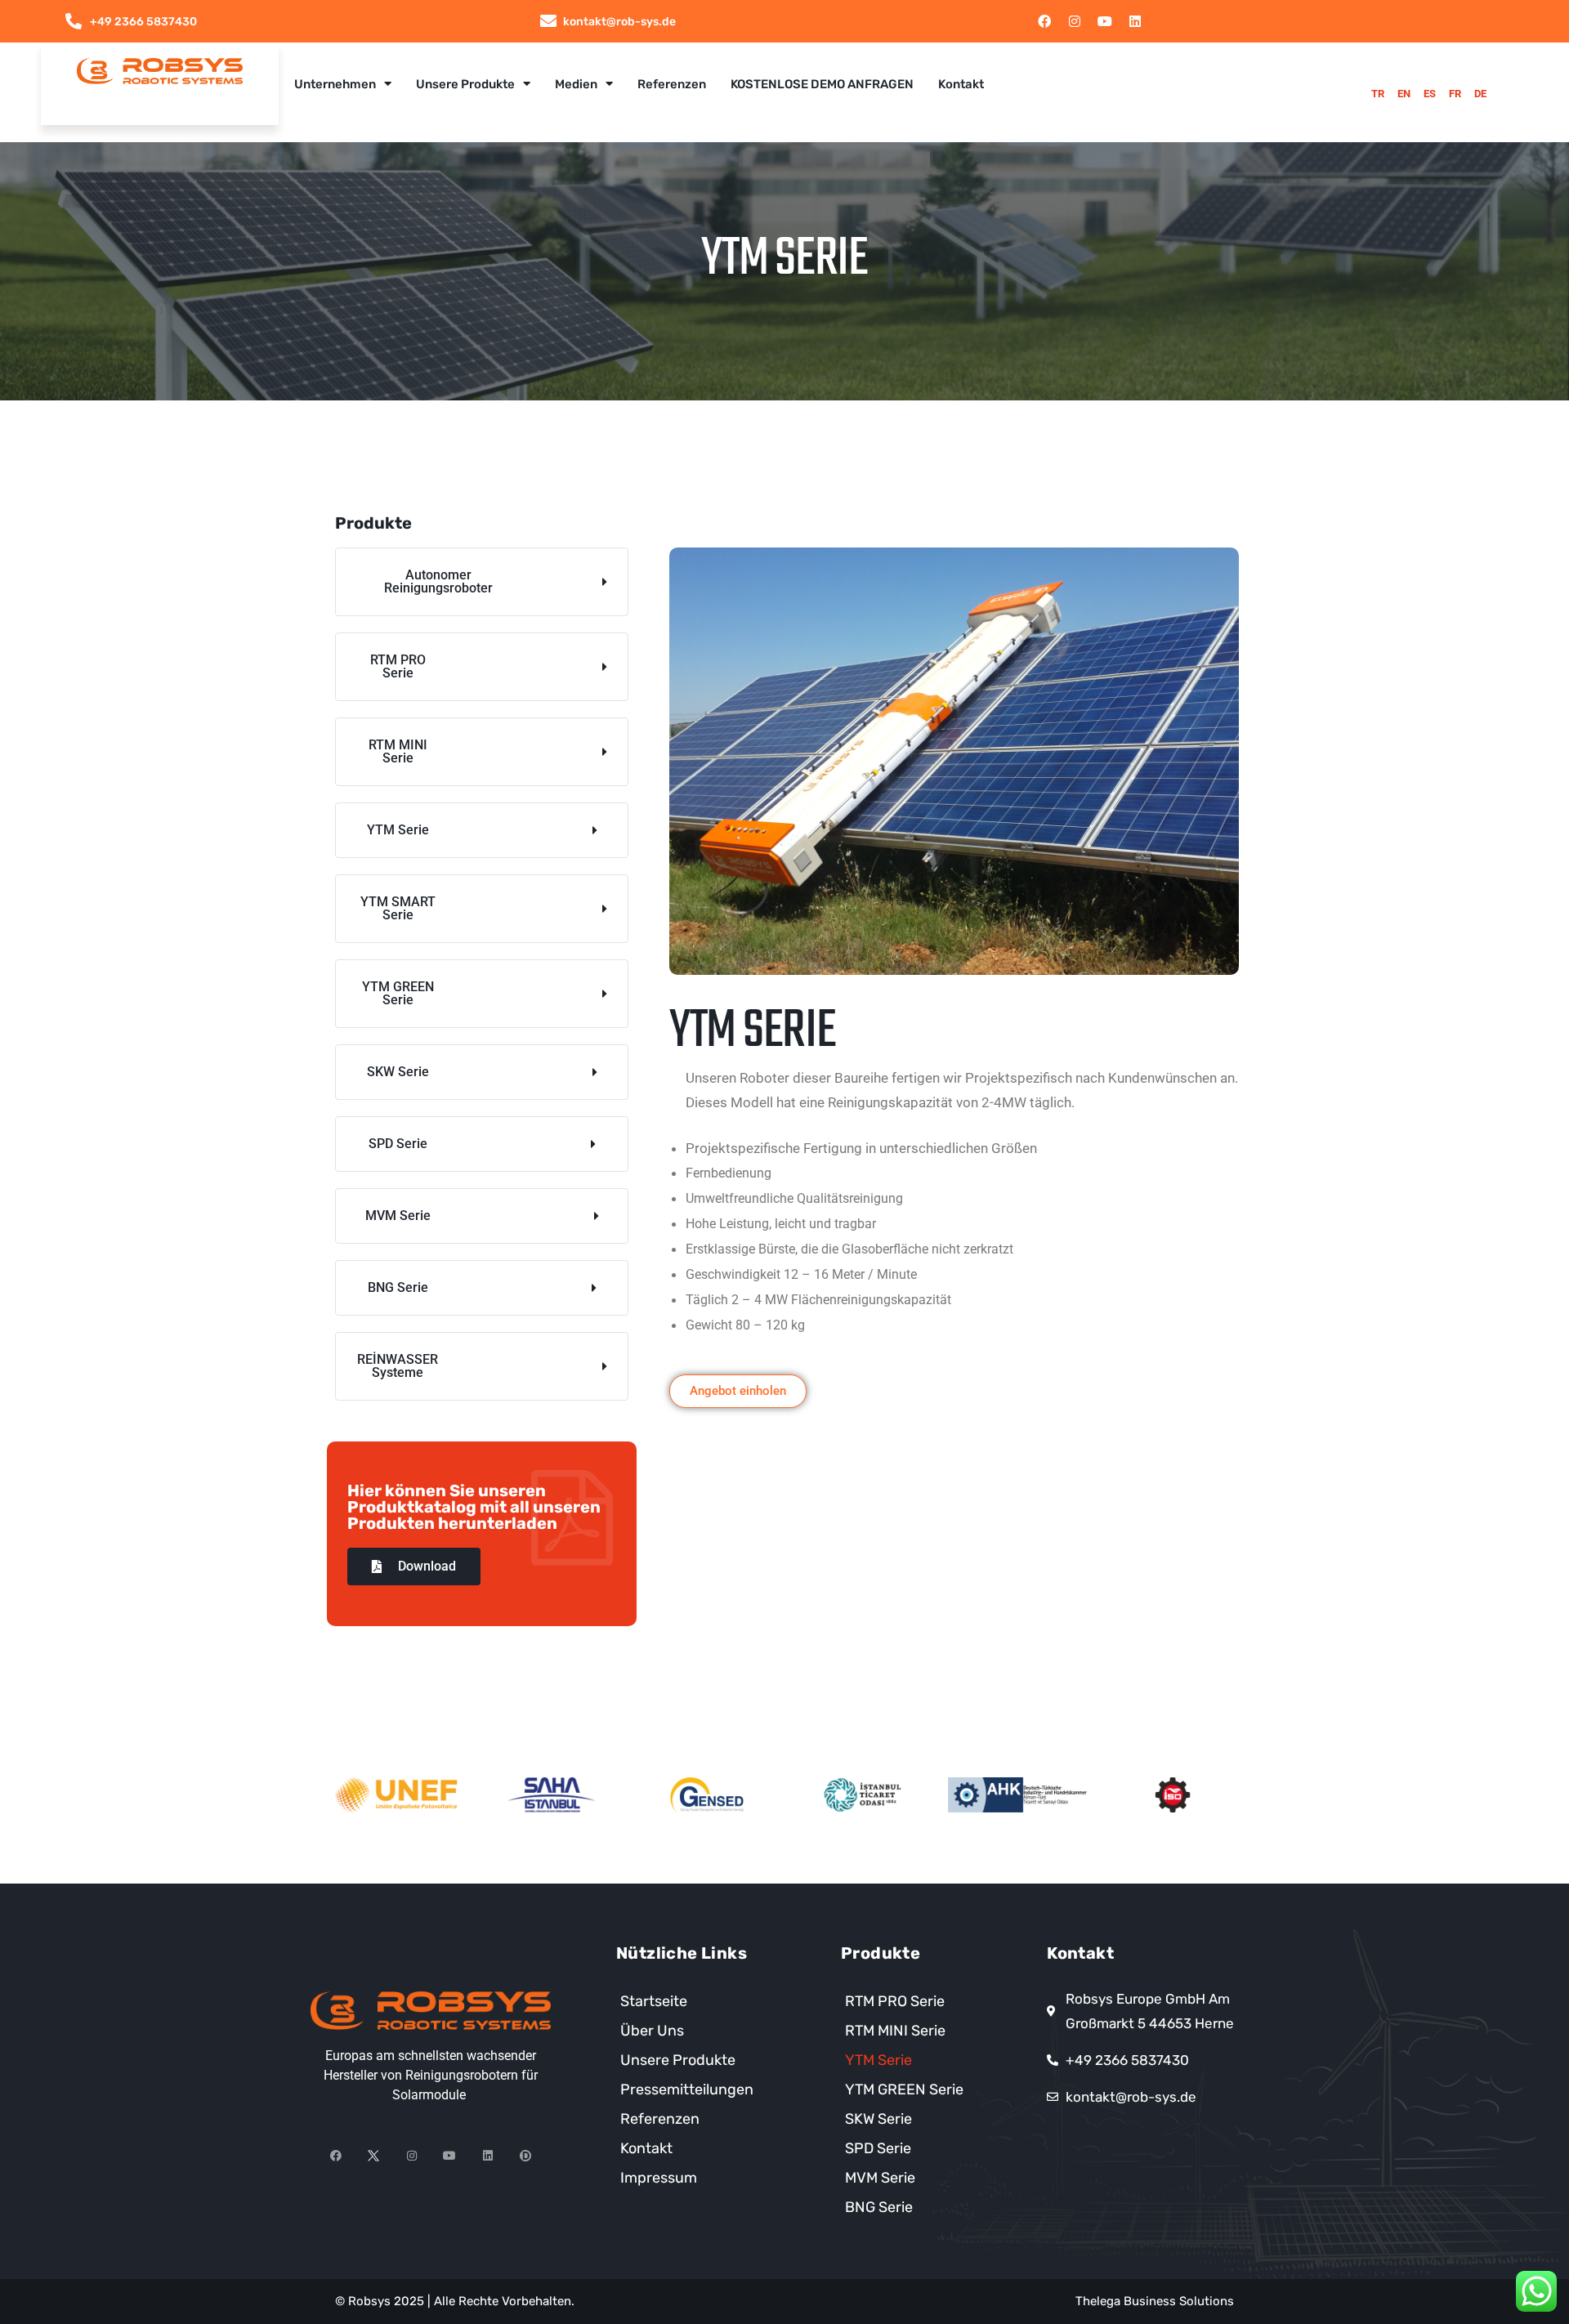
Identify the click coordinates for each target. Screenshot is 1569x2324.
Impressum (659, 2178)
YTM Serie (878, 2060)
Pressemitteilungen (687, 2089)
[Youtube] (1105, 21)
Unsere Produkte (465, 84)
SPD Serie (878, 2148)
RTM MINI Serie (895, 2031)
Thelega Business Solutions (1155, 2301)
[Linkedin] (1135, 21)
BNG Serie (879, 2207)
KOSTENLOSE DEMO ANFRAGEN (822, 84)
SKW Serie (878, 2119)
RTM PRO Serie (895, 2001)
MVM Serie (880, 2178)
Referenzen (672, 84)
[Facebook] (1044, 21)
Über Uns (652, 2031)
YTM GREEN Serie (904, 2089)
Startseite (654, 2001)
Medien (576, 84)
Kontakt (961, 84)
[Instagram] (1075, 21)
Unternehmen (335, 84)
